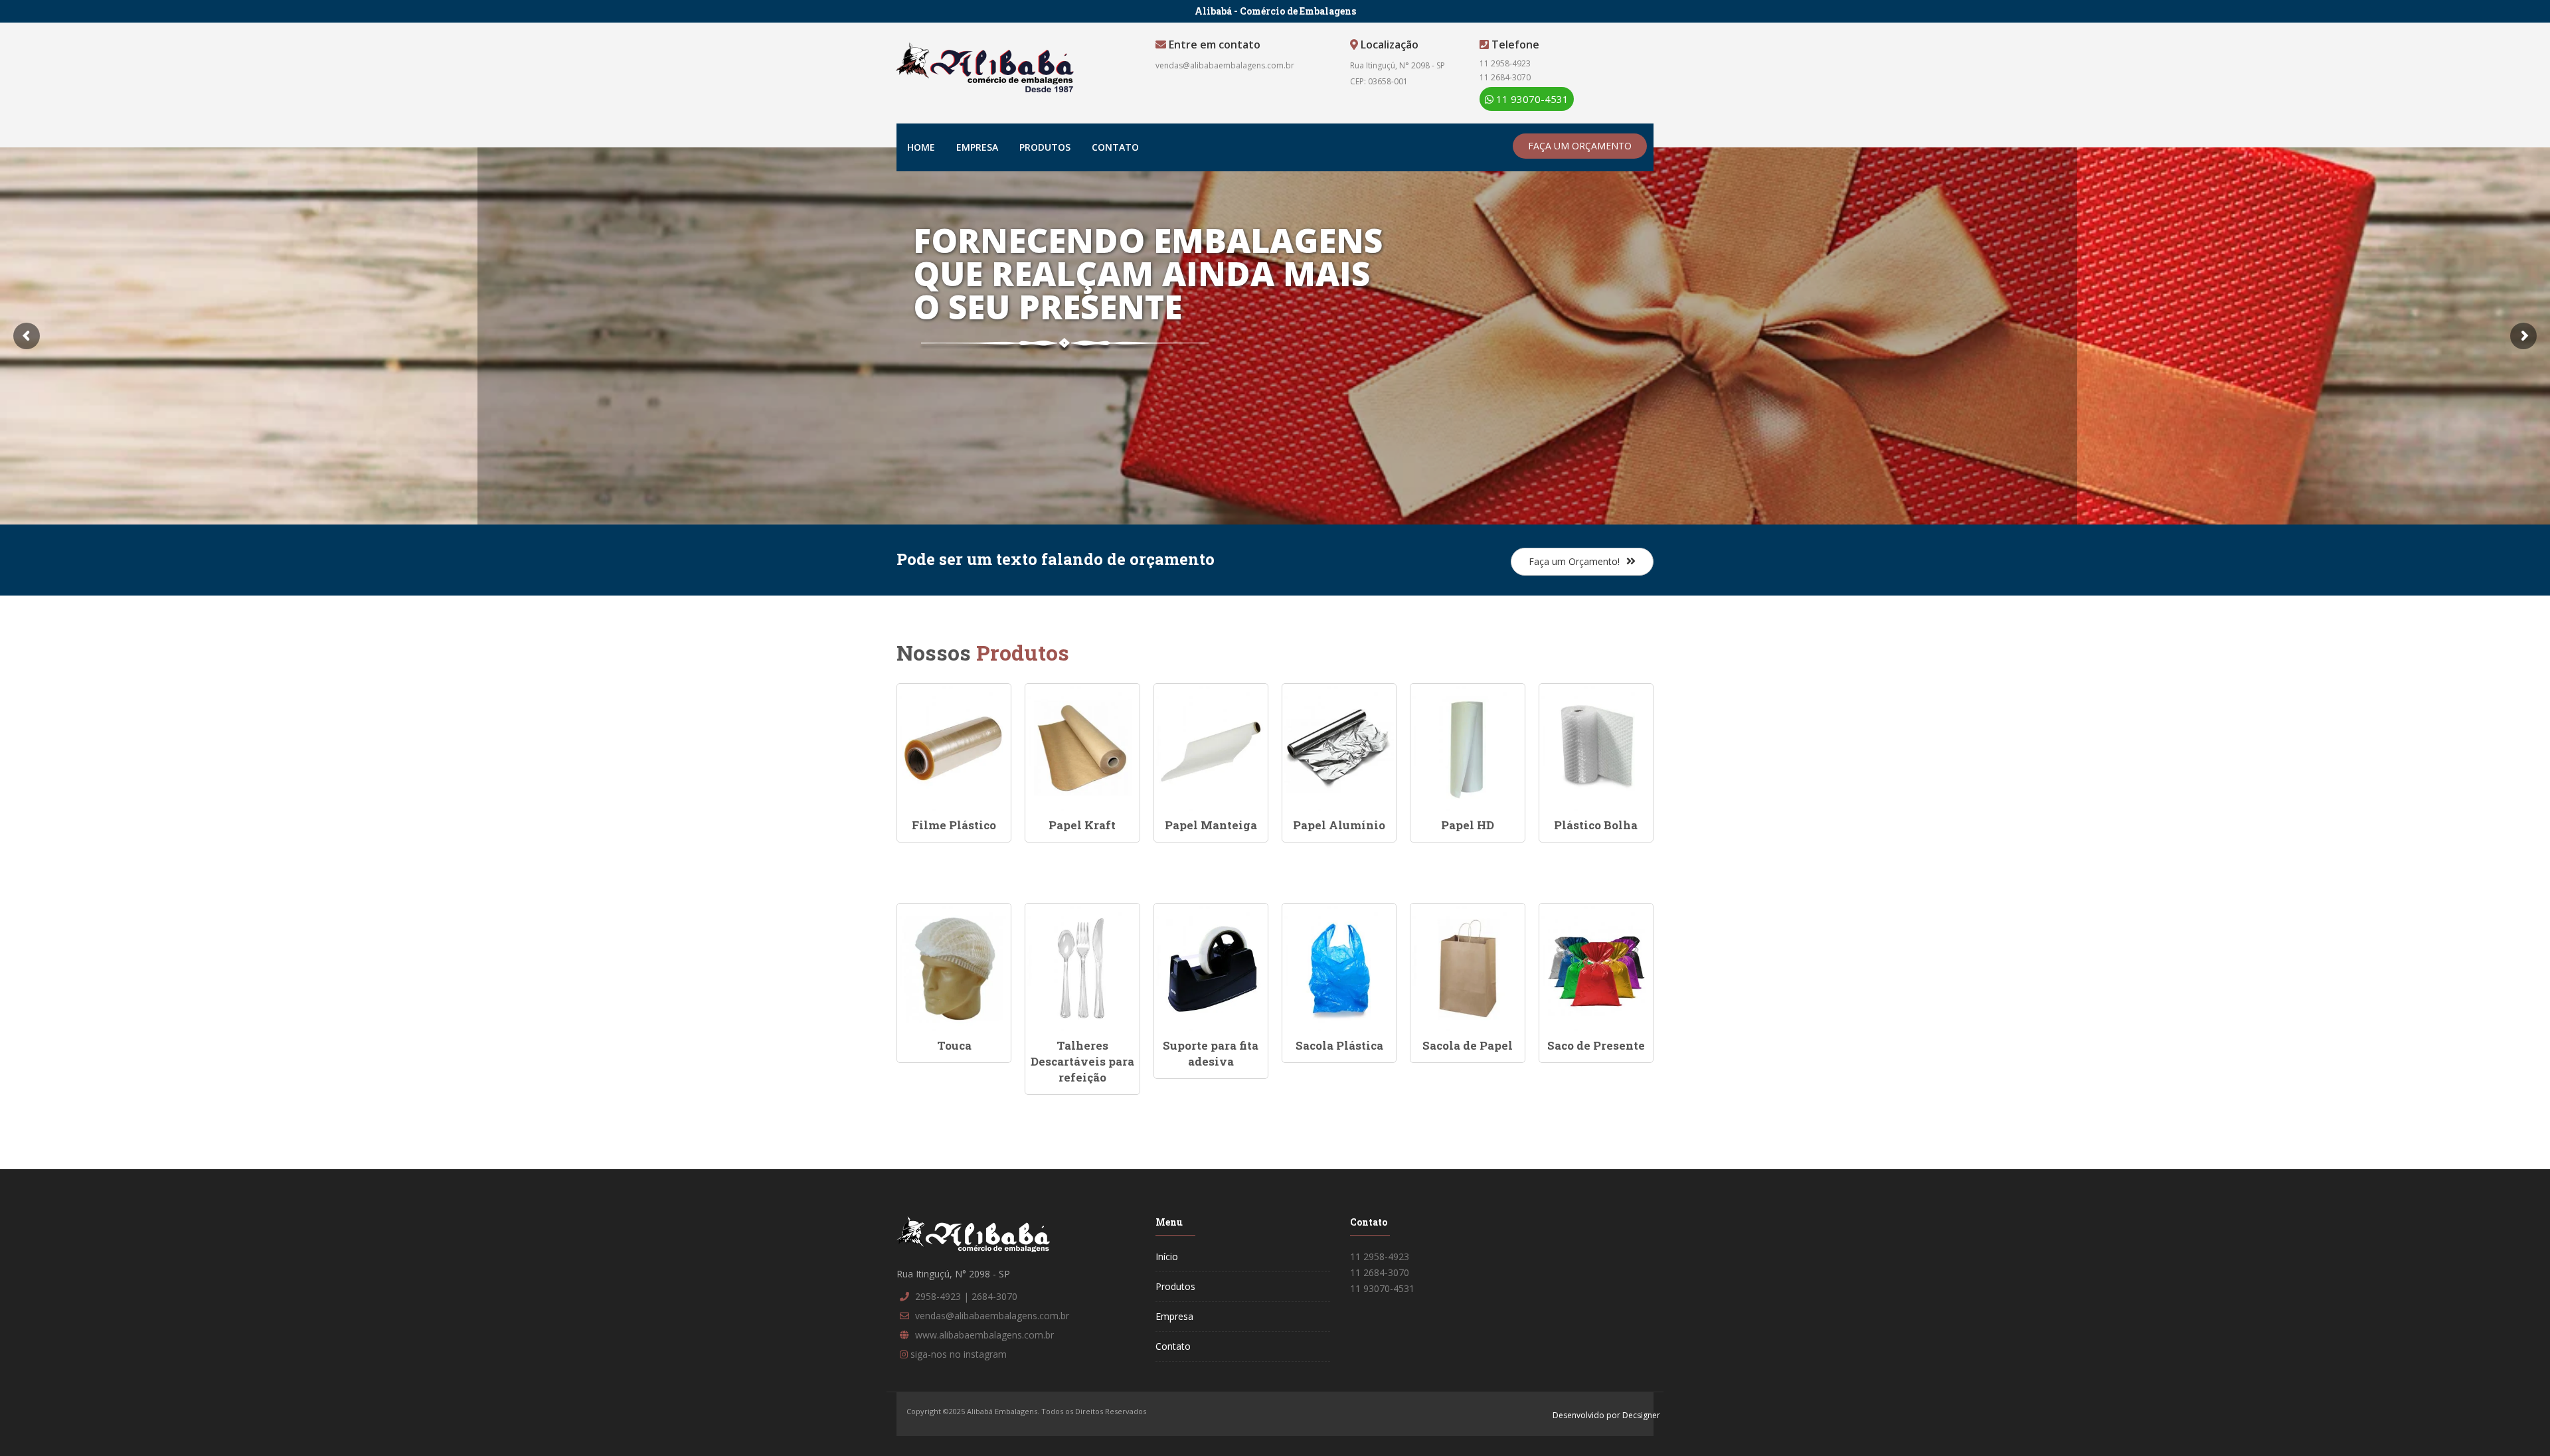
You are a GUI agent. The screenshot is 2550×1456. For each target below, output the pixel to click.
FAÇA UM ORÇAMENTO (1580, 146)
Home (921, 147)
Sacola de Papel (1468, 1045)
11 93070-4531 (1531, 99)
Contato (1115, 147)
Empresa (977, 147)
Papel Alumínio (1339, 825)
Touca (954, 1045)
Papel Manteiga (1211, 825)
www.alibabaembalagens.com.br (984, 1335)
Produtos (1045, 147)
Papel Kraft (1082, 825)
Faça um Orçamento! (1574, 561)
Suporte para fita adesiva (1211, 1053)
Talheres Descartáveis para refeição (1082, 1062)
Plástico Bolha (1596, 825)
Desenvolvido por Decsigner (1606, 1415)
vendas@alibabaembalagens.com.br (1225, 65)
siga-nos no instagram (959, 1354)
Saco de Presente (1596, 1045)
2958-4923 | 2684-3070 (966, 1296)
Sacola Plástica (1339, 1045)
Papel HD (1468, 825)
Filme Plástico (954, 825)
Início (1167, 1256)
